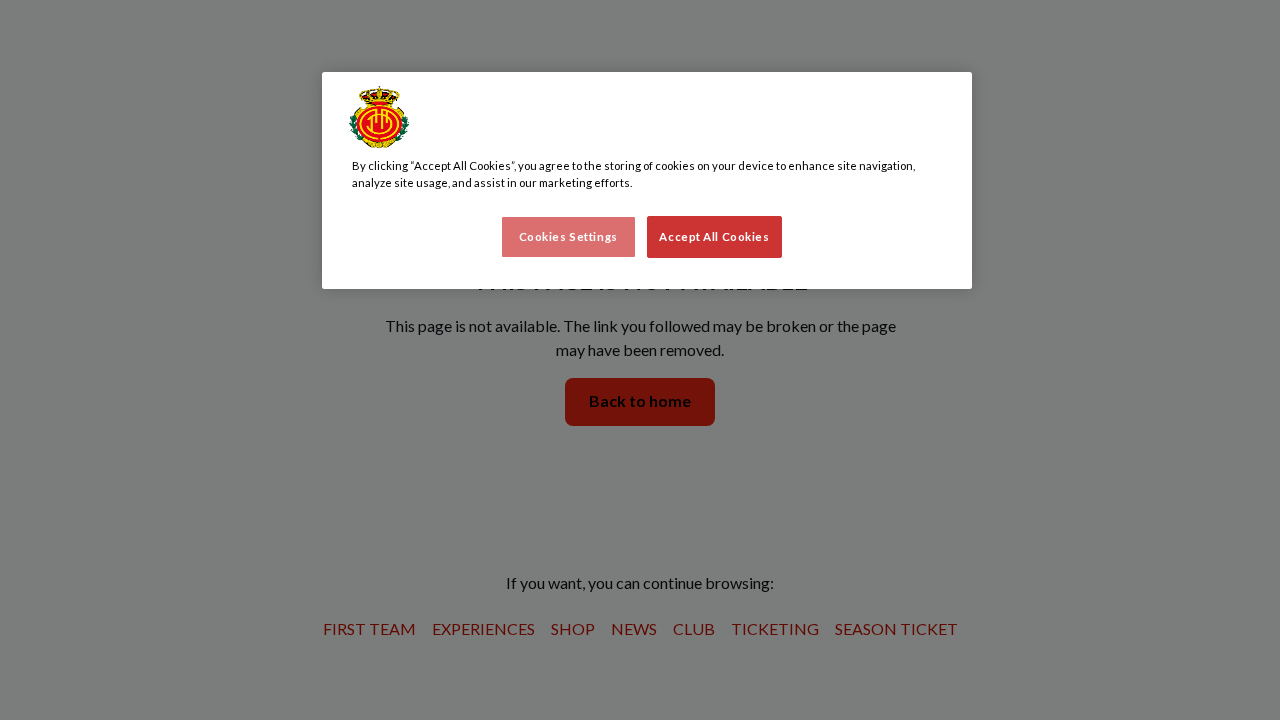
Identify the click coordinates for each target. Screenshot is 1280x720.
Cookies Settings (568, 236)
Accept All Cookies (714, 236)
